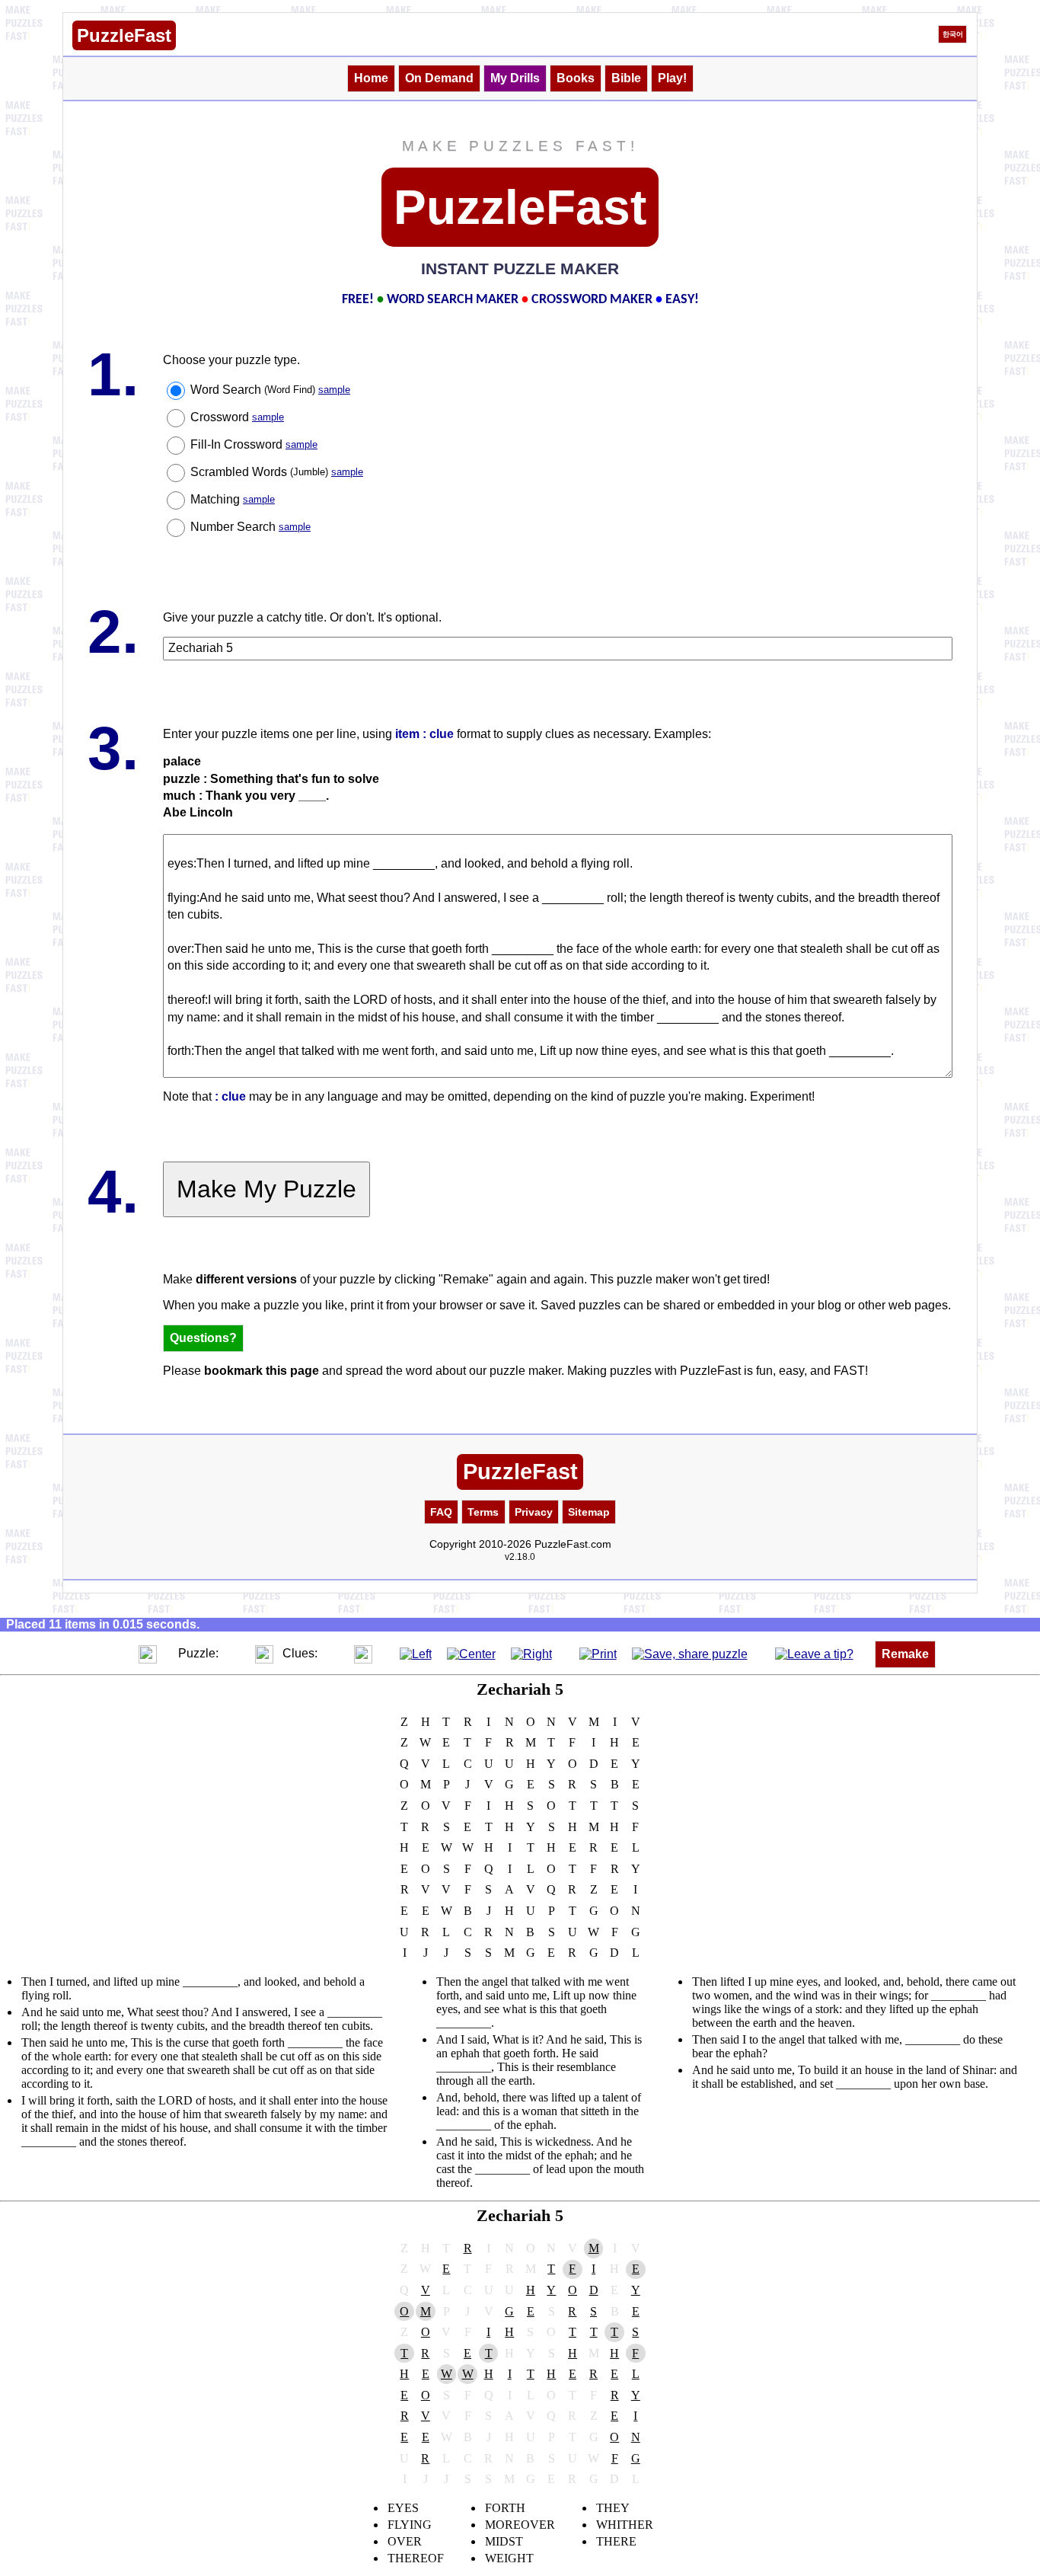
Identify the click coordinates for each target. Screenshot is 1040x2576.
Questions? (203, 1338)
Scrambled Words (277, 472)
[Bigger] (148, 1653)
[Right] (531, 1653)
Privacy (534, 1512)
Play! (672, 78)
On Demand (439, 78)
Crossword (237, 417)
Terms (483, 1512)
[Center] (471, 1653)
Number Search (250, 527)
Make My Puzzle (266, 1189)
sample (334, 390)
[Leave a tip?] (814, 1653)
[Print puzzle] (598, 1653)
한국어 (953, 34)
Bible (626, 78)
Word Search (270, 390)
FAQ (441, 1512)
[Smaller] (117, 1653)
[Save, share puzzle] (690, 1653)
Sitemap (589, 1512)
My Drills (515, 78)
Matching (233, 499)
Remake (905, 1654)
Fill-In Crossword (254, 444)
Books (576, 78)
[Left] (416, 1653)
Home (371, 78)
